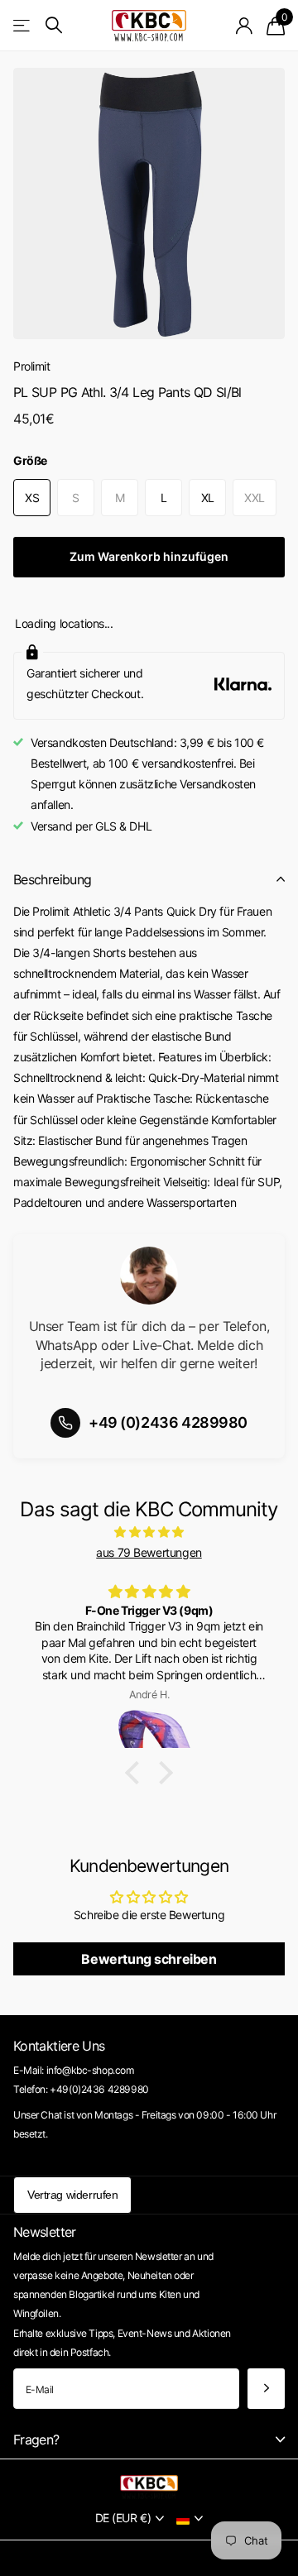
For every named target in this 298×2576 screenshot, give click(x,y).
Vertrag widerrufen (72, 2195)
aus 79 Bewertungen (149, 1552)
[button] (137, 1773)
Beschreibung (52, 879)
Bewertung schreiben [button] (149, 1959)
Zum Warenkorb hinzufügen (149, 556)
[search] (54, 25)
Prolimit (32, 366)
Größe (30, 460)
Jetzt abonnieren (266, 2389)
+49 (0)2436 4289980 (168, 1422)
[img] (149, 1532)
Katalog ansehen (23, 25)
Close (149, 2440)
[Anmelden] (245, 26)
